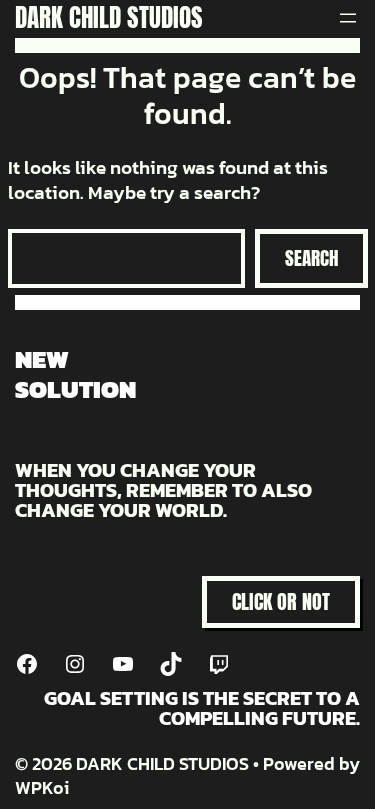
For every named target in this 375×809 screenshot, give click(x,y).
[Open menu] (348, 18)
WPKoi (42, 787)
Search (311, 258)
